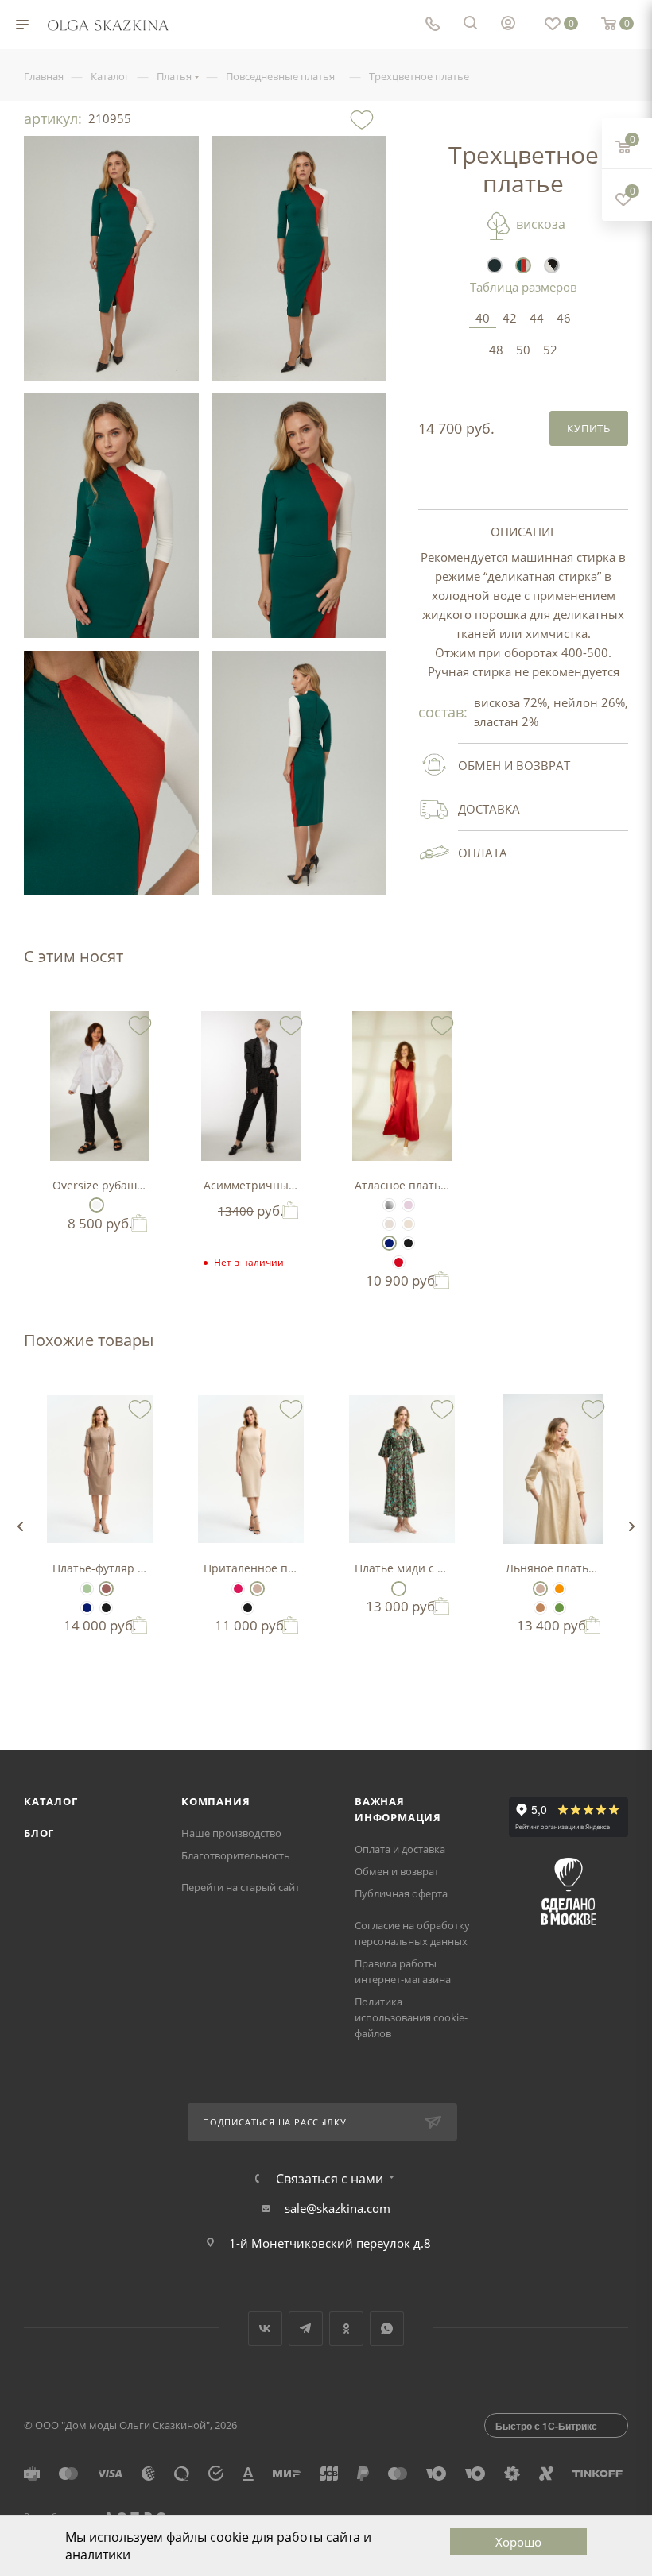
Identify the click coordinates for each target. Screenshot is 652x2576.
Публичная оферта (401, 1893)
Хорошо (518, 2542)
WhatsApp (387, 2328)
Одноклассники (346, 2328)
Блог (39, 1833)
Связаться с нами (330, 2179)
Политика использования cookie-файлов (411, 2017)
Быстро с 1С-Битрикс (546, 2426)
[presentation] (20, 1526)
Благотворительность (236, 1855)
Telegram (306, 2328)
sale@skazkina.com (338, 2208)
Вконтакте (265, 2328)
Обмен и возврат (397, 1871)
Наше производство (231, 1833)
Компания (215, 1801)
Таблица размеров (524, 287)
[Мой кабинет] (508, 25)
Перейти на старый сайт (241, 1887)
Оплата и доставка (400, 1849)
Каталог (51, 1801)
